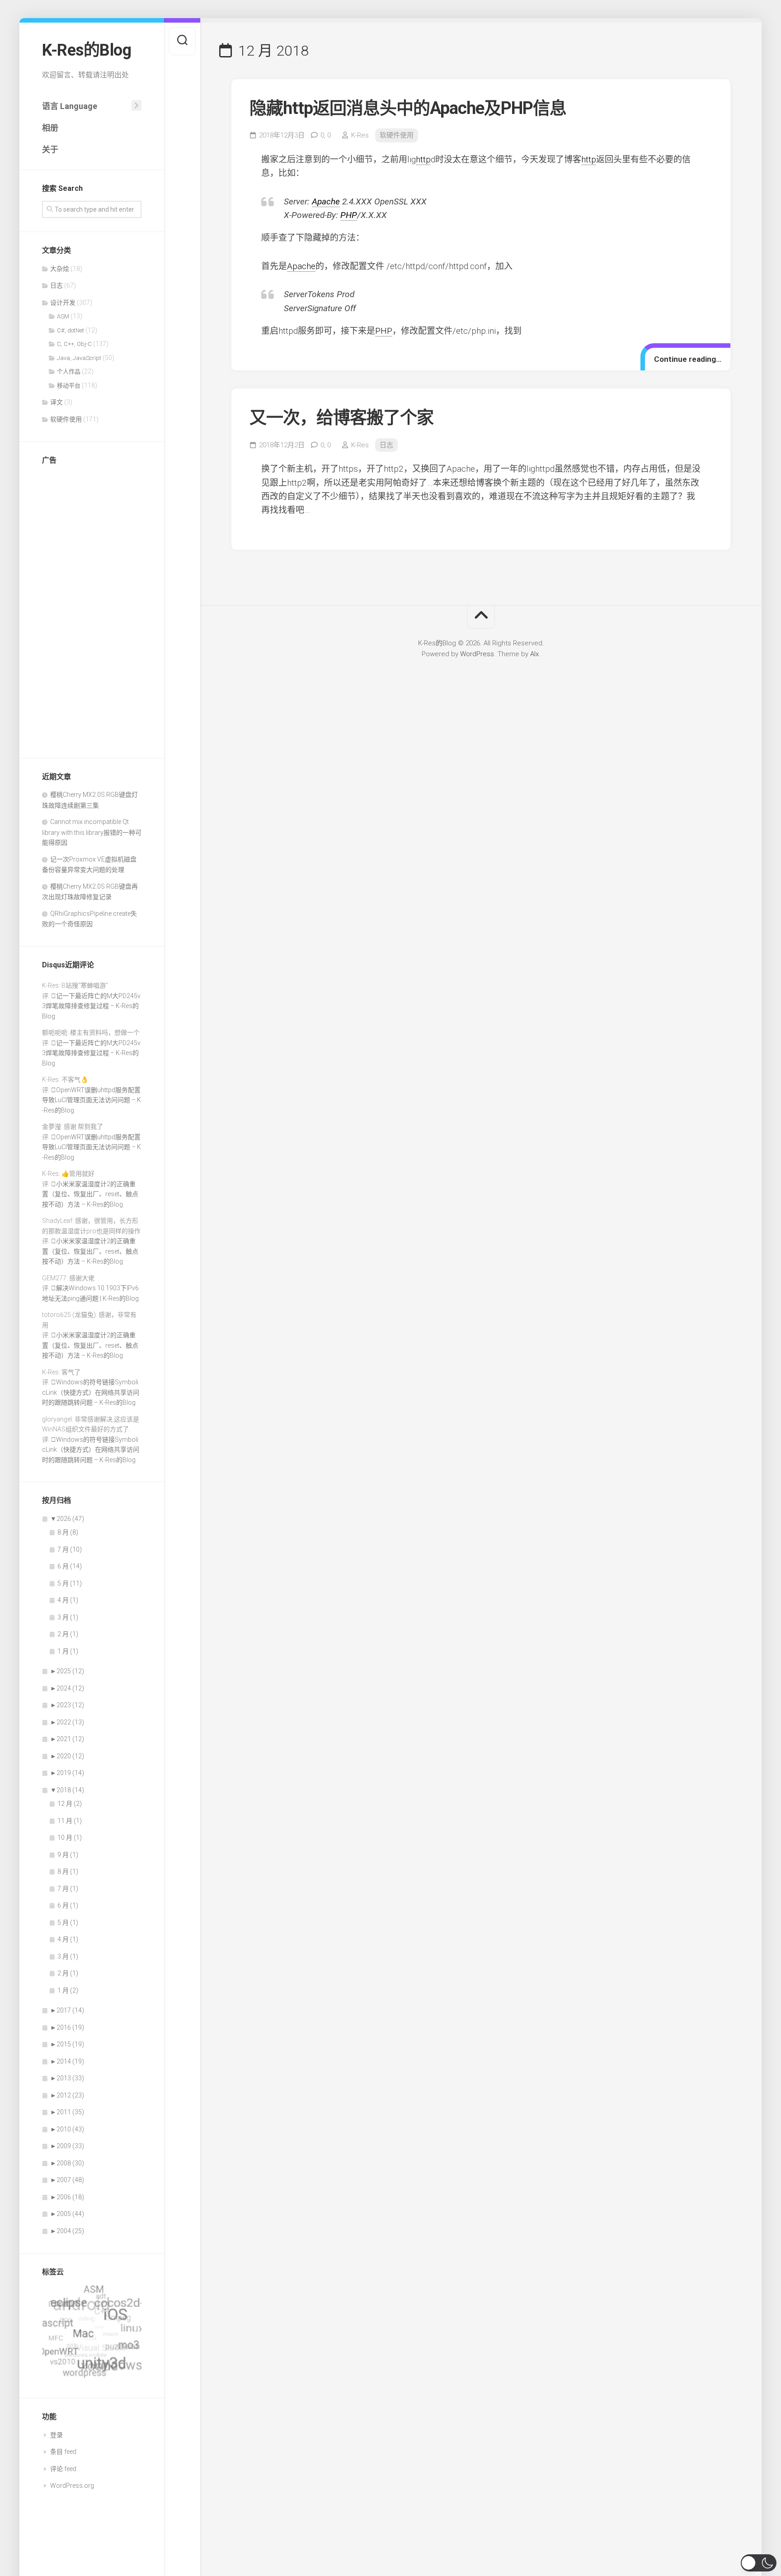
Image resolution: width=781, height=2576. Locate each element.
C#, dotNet (71, 330)
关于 (50, 149)
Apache (326, 201)
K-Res (360, 135)
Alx (534, 654)
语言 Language (70, 106)
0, (326, 135)
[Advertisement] (92, 609)
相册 (50, 128)
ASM (63, 316)
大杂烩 (60, 269)
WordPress (477, 654)
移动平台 (69, 386)
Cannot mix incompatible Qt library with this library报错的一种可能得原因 (92, 832)
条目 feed (63, 2452)
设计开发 (63, 303)
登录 (56, 2435)
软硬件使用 (66, 419)
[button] (759, 2563)
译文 (56, 402)
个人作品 (69, 372)
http (423, 159)
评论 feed (63, 2469)
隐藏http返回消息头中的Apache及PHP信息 (408, 108)
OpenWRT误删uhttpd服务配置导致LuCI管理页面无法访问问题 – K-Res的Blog (92, 1100)
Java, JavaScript (79, 358)
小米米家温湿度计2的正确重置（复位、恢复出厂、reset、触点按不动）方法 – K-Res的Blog (90, 1194)
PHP (349, 215)
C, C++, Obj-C (74, 344)
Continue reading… (688, 359)
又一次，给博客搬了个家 (341, 417)
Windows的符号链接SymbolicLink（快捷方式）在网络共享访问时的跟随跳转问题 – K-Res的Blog (91, 1392)
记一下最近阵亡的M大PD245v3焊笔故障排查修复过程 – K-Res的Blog (91, 1006)
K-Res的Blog (87, 50)
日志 (56, 285)
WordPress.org (72, 2486)
